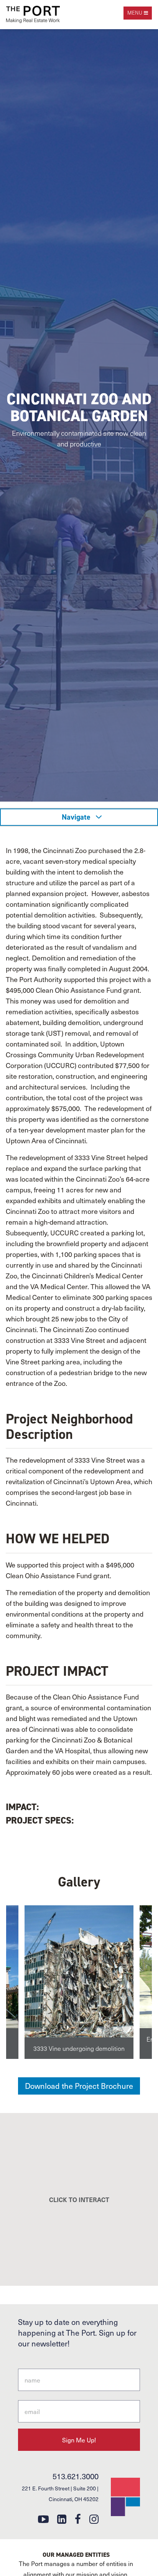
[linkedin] (62, 2519)
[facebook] (78, 2519)
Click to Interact (79, 2199)
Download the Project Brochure (79, 2086)
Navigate (77, 817)
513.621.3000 (76, 2476)
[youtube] (43, 2519)
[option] (79, 1982)
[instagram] (94, 2519)
